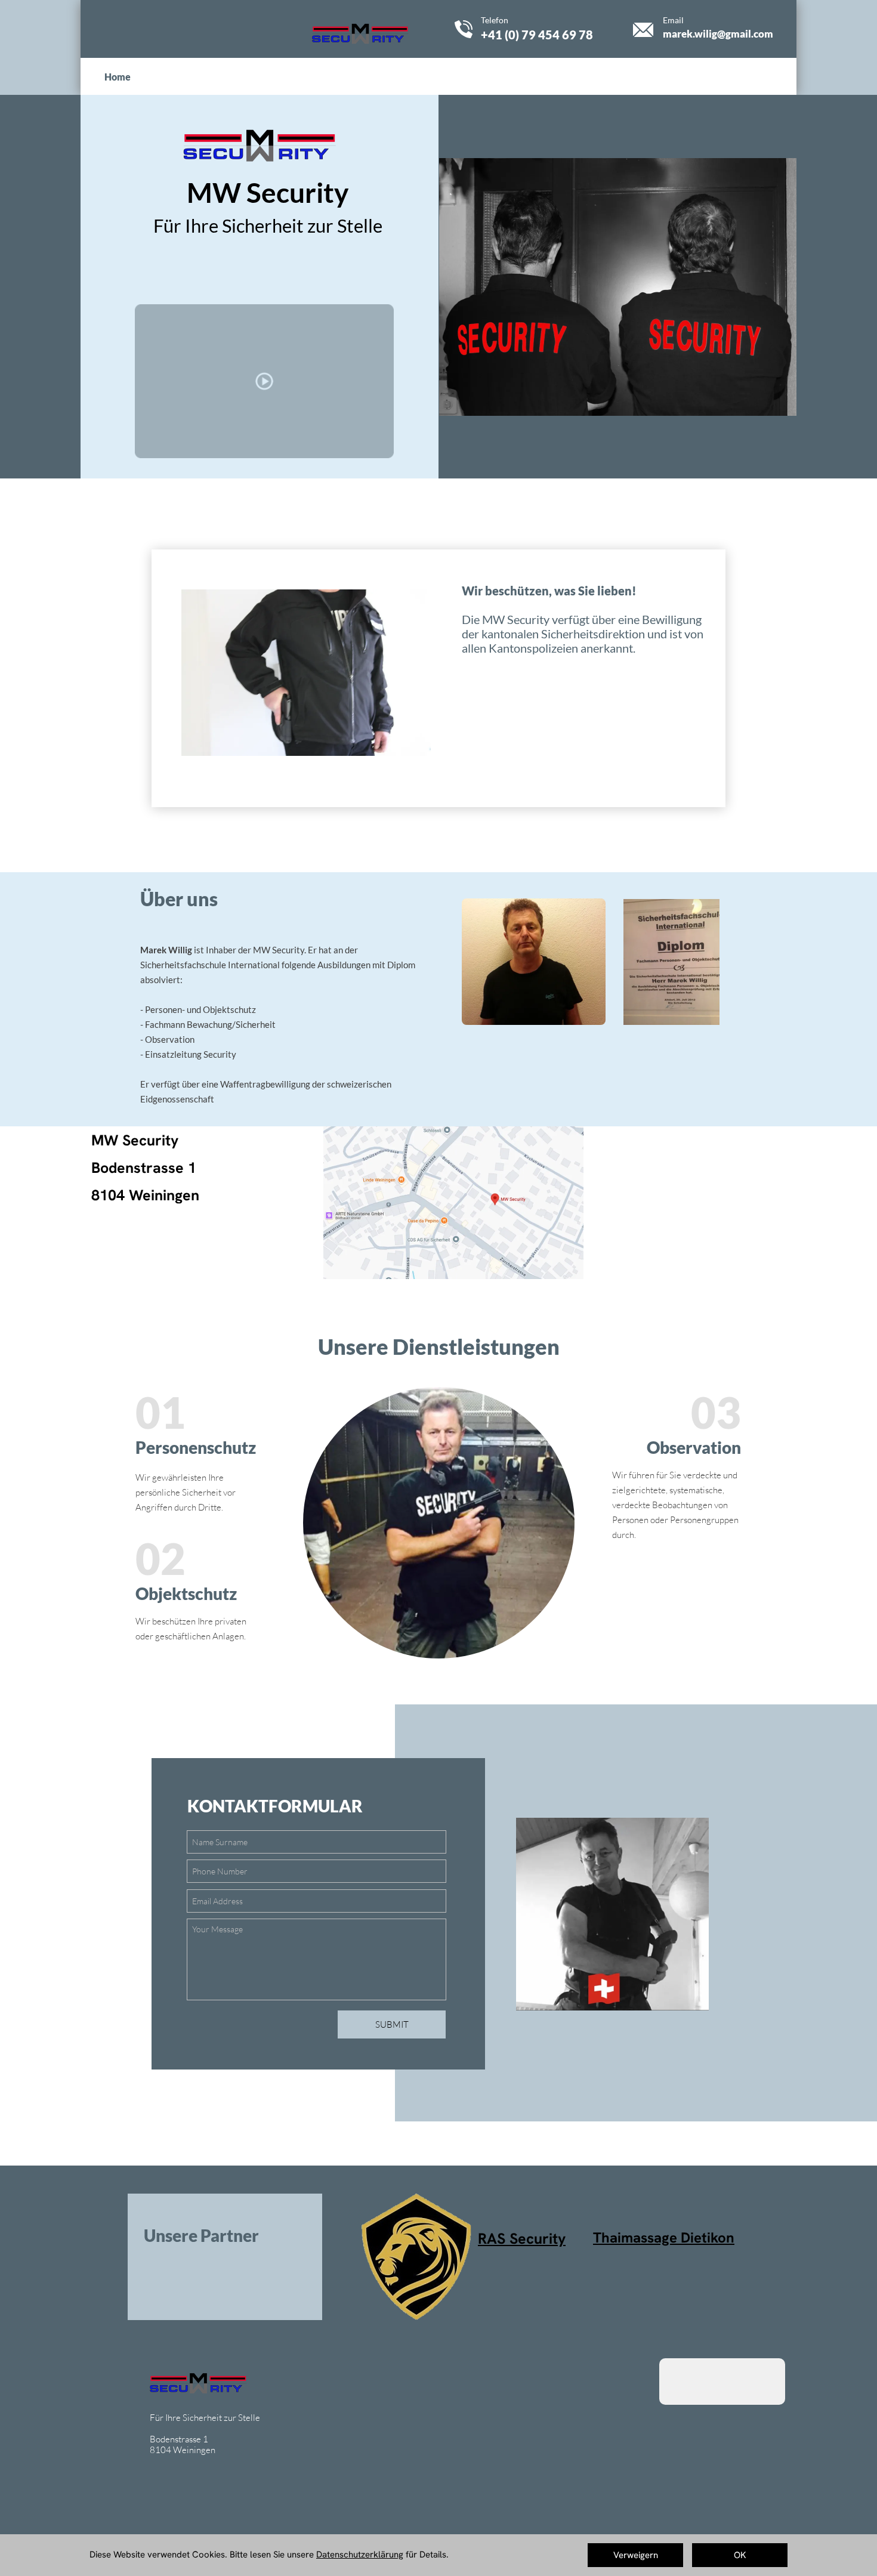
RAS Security (522, 2239)
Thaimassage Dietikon (664, 2237)
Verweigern (636, 2555)
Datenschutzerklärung (360, 2555)
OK (740, 2555)
